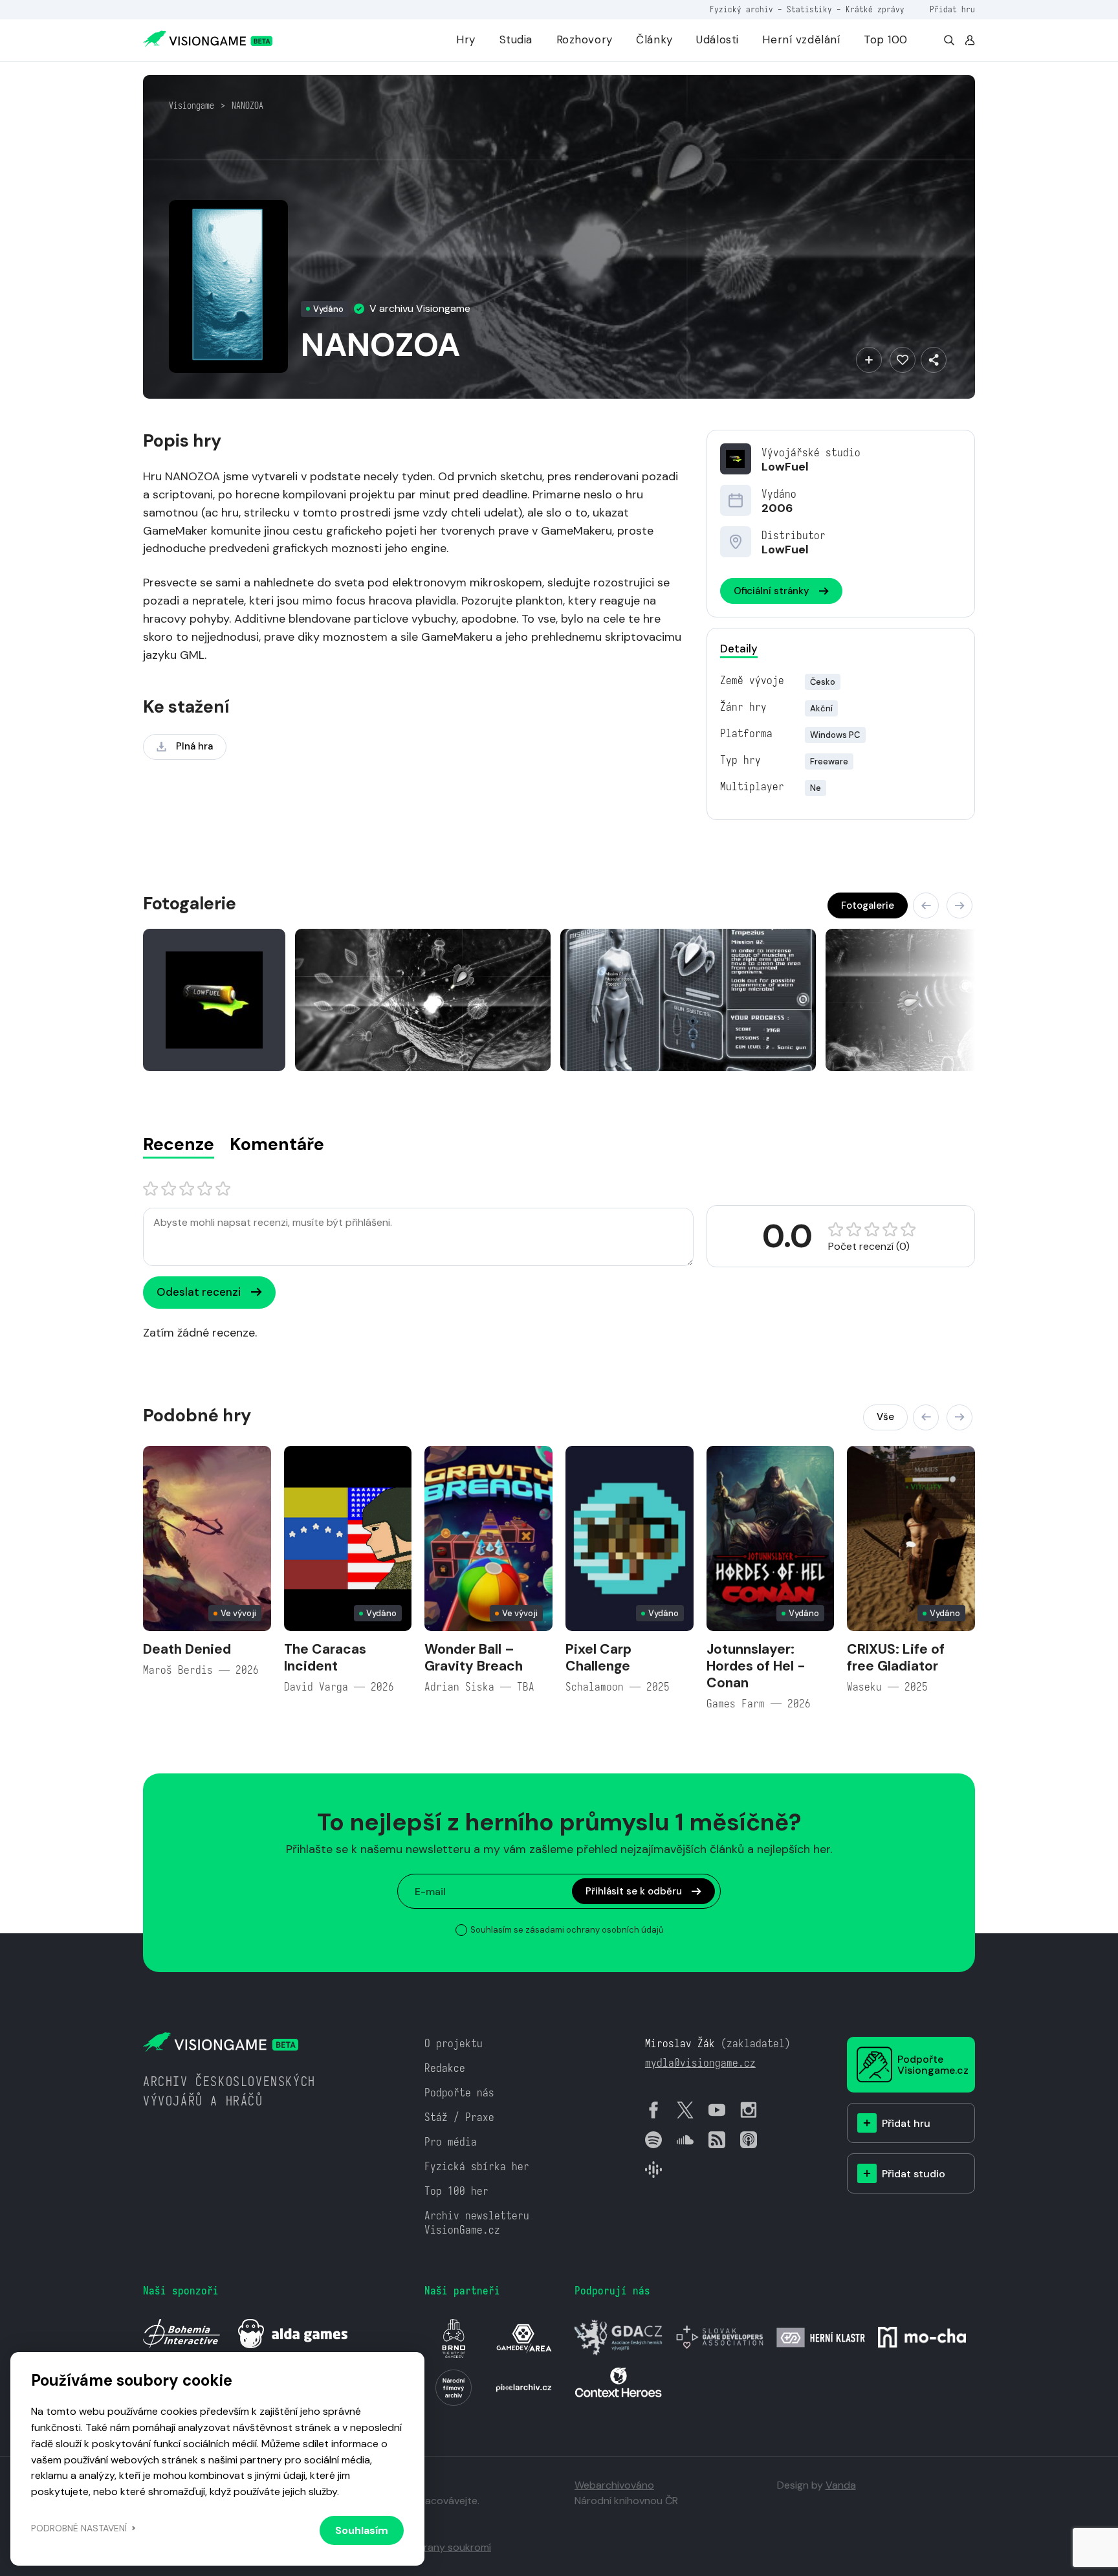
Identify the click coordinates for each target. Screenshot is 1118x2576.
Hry (466, 39)
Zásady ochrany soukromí (430, 2547)
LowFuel (785, 467)
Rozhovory (585, 39)
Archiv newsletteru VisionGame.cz (477, 2223)
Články (654, 39)
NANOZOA (247, 105)
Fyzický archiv (741, 9)
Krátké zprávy (875, 9)
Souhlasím (362, 2530)
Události (718, 39)
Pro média (451, 2142)
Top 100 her (456, 2191)
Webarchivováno (614, 2485)
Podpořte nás (459, 2093)
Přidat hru (952, 9)
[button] (926, 905)
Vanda (841, 2485)
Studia (516, 39)
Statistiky (809, 9)
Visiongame (192, 105)
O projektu (454, 2044)
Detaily (739, 649)
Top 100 (886, 39)
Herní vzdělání (801, 39)
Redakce (445, 2068)
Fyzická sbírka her (477, 2167)
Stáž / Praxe (459, 2117)
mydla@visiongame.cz (700, 2063)
